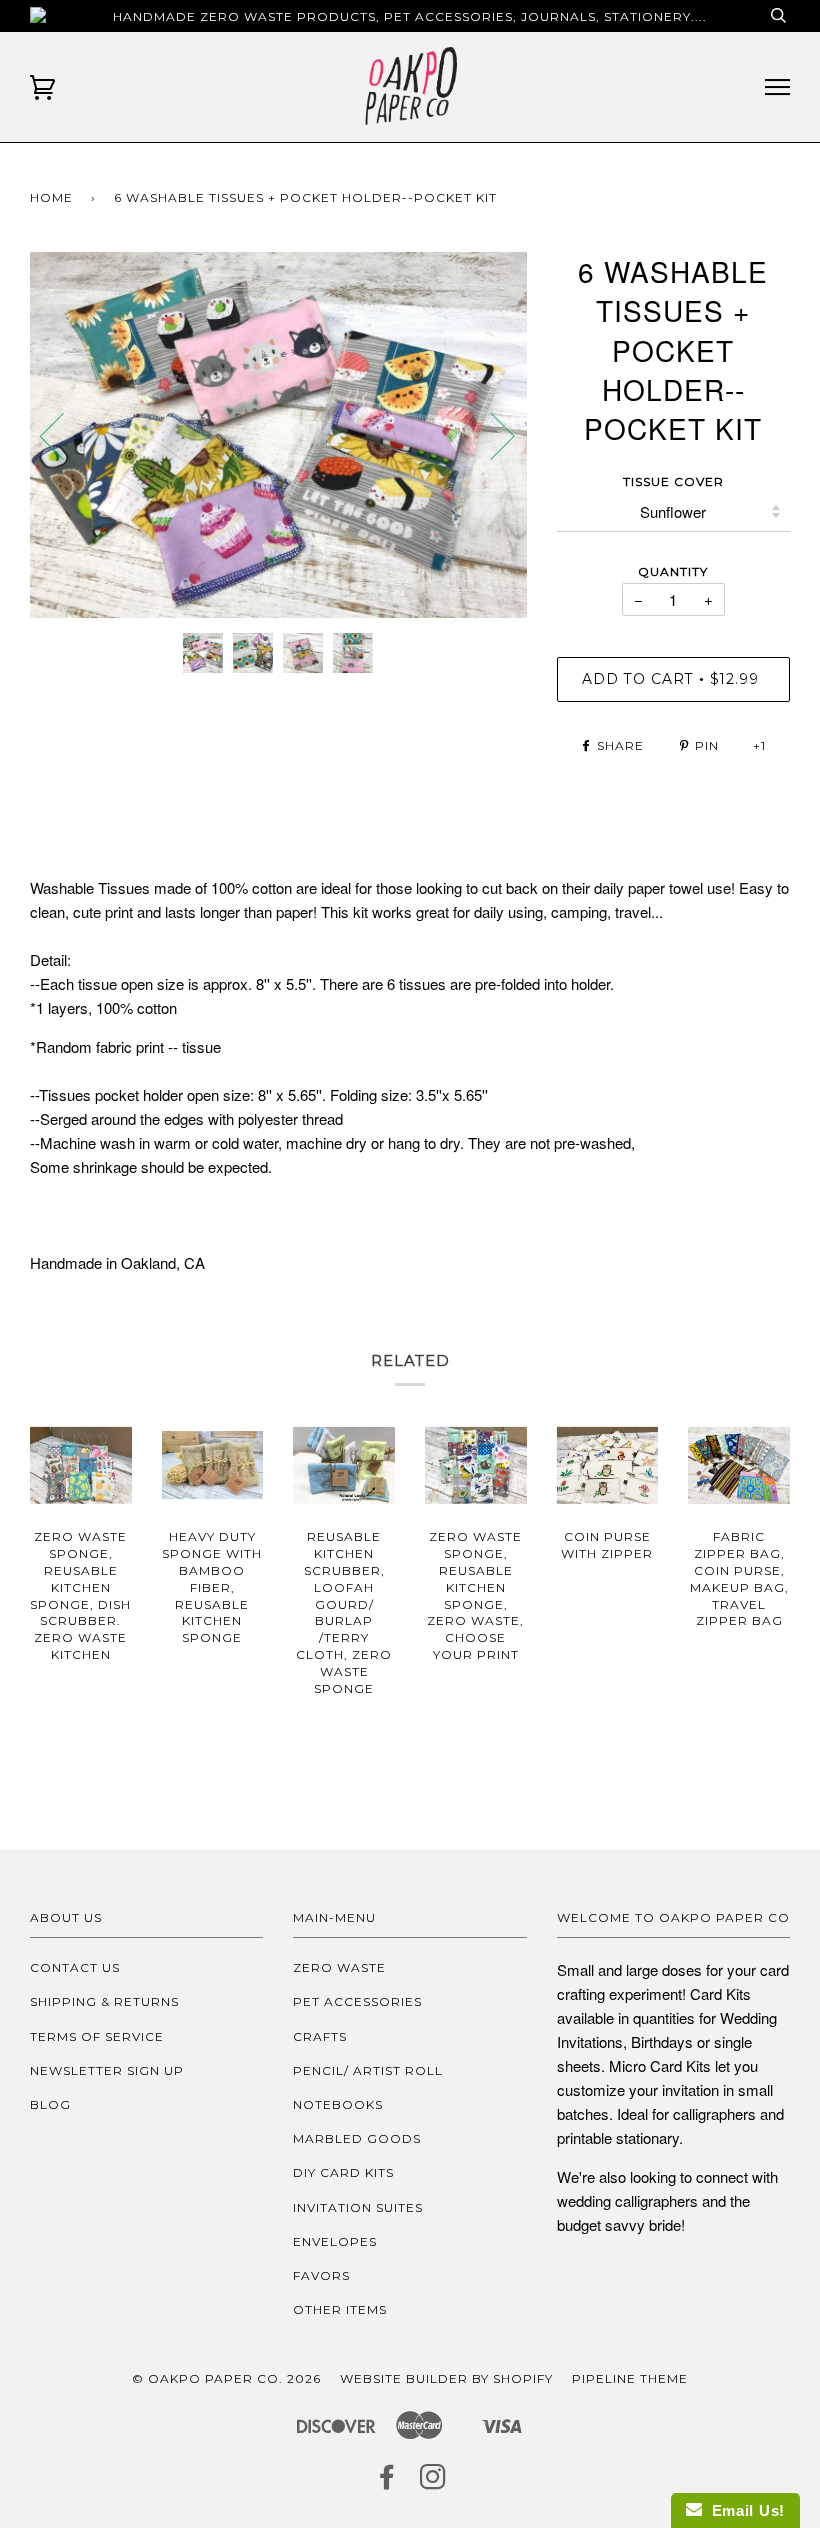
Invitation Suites (358, 2207)
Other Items (340, 2309)
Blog (50, 2104)
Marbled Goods (357, 2138)
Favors (321, 2275)
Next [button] (490, 435)
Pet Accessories (357, 2001)
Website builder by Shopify (446, 2378)
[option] (278, 435)
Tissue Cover (673, 481)
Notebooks (338, 2104)
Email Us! (743, 2510)
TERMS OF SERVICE (97, 2036)
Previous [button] (64, 435)
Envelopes (335, 2241)
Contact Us (75, 1967)
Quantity (673, 571)
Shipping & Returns (104, 2001)
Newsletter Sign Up (107, 2070)
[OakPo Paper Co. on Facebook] (387, 2482)
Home (51, 197)
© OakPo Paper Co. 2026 (226, 2378)
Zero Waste (339, 1967)
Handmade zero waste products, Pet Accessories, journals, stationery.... (410, 16)
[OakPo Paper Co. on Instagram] (433, 2482)
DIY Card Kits (343, 2172)
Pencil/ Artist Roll (368, 2070)
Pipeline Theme (630, 2378)
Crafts (320, 2036)
